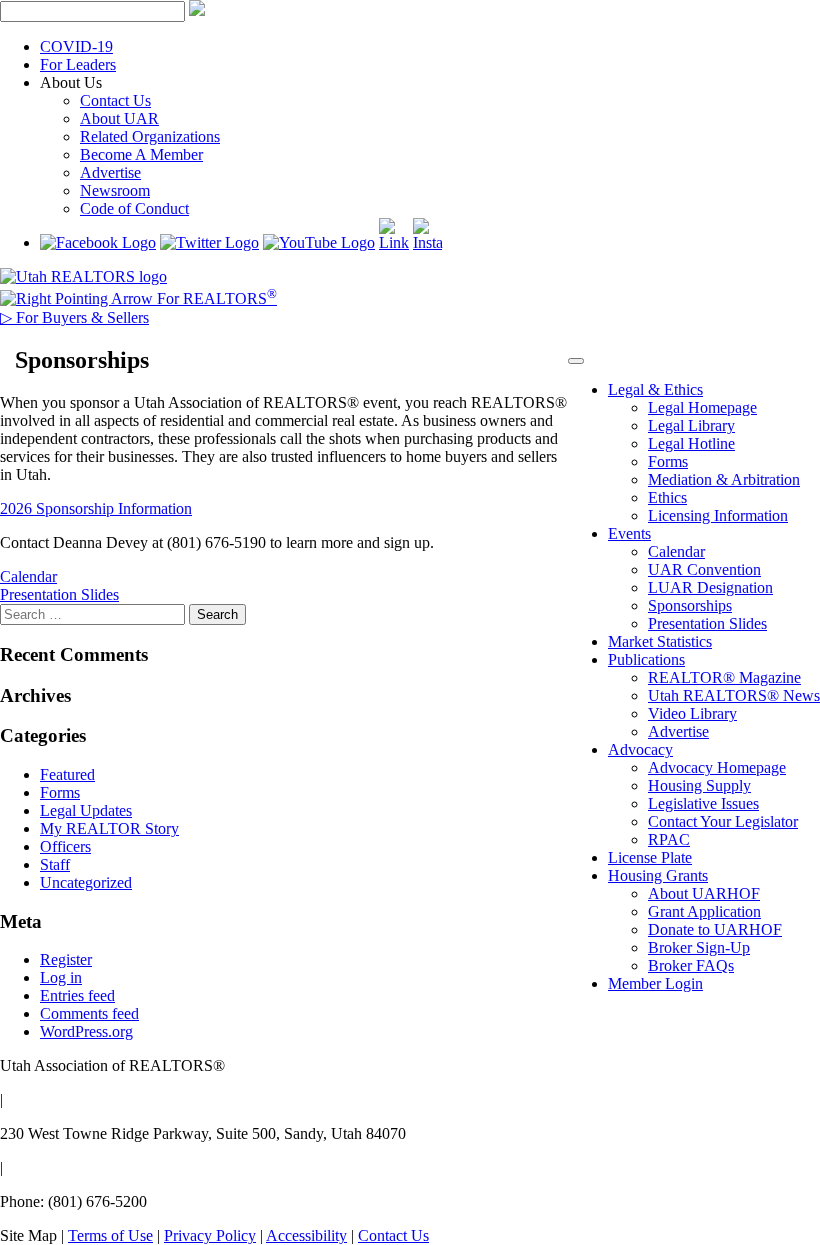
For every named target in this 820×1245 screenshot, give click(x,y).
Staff (55, 864)
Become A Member (141, 154)
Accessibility (306, 1235)
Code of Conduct (134, 208)
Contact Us (115, 100)
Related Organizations (150, 136)
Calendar (676, 551)
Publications (646, 659)
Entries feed (77, 995)
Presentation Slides (707, 623)
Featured (67, 774)
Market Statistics (660, 641)
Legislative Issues (703, 803)
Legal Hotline (691, 443)
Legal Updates (86, 810)
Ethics (667, 497)
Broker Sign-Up (699, 947)
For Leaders (78, 64)
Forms (668, 461)
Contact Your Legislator (723, 821)
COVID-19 (76, 46)
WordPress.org (86, 1031)
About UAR (119, 118)
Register (66, 959)
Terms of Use (110, 1235)
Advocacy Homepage (717, 767)
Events (629, 533)
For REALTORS (215, 298)
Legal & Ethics (655, 389)
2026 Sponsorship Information (96, 508)
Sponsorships (690, 605)
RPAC (669, 839)
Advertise (110, 172)
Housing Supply (699, 785)
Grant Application (704, 911)
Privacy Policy (210, 1235)
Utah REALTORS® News (734, 695)
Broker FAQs (691, 965)
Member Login (655, 983)
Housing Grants (658, 875)
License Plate (650, 857)
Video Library (692, 713)
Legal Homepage (702, 407)
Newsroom (115, 190)
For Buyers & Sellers (74, 317)
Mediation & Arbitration (724, 479)
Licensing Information (718, 515)
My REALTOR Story (109, 828)
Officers (65, 846)
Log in (61, 977)
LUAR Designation (710, 587)
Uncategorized (86, 882)
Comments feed (89, 1013)
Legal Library (691, 425)
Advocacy (640, 749)
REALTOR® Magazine (724, 677)
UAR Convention (704, 569)
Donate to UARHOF (715, 929)
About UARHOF (704, 893)
